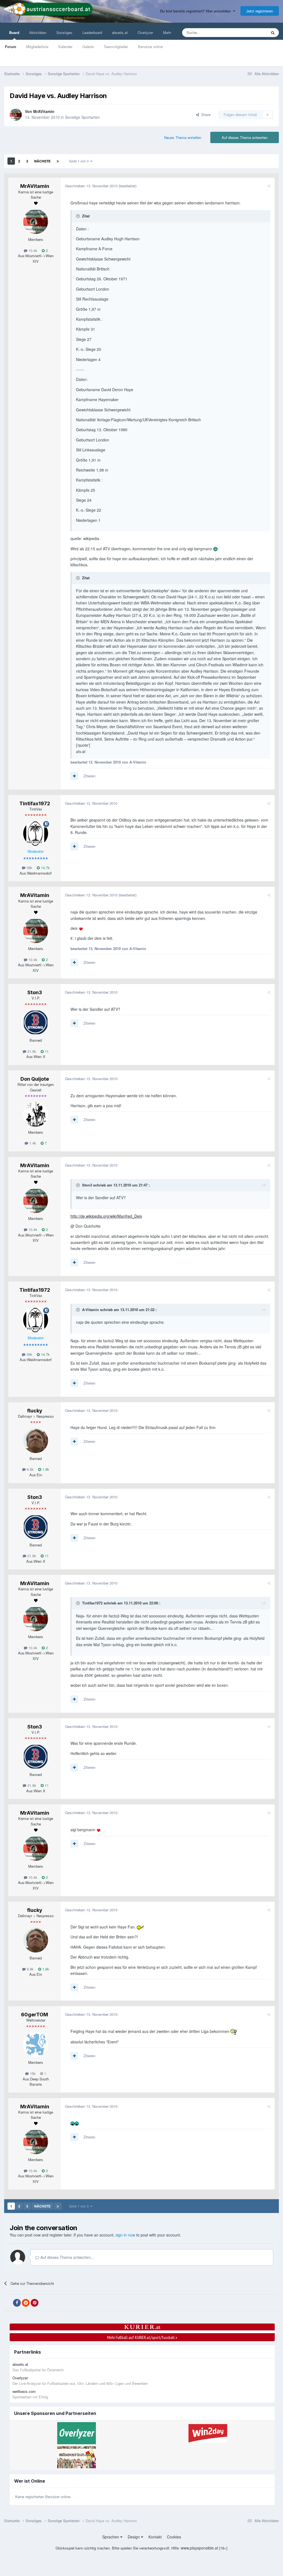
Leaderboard (92, 32)
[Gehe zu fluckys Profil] (36, 1441)
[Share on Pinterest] (35, 2303)
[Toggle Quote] (78, 216)
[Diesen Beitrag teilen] (269, 186)
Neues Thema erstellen (183, 137)
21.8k (31, 1051)
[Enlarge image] (215, 549)
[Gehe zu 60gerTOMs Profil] (36, 2045)
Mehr (167, 32)
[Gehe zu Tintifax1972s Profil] (36, 833)
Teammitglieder (116, 47)
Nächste (42, 161)
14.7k (45, 868)
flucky (35, 1411)
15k (32, 2073)
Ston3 (35, 992)
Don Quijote (35, 1079)
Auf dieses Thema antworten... (67, 2257)
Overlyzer (145, 32)
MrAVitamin (44, 111)
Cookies (174, 2537)
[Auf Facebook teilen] (17, 2303)
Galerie (88, 47)
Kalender (65, 47)
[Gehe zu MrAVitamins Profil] (16, 115)
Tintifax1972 (35, 803)
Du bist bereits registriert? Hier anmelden (196, 11)
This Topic (252, 32)
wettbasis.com (24, 2391)
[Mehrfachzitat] (74, 776)
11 (46, 1051)
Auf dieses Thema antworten (245, 137)
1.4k (32, 1143)
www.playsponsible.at (199, 2548)
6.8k (30, 1469)
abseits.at (120, 32)
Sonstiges (64, 32)
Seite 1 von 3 (80, 161)
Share (205, 115)
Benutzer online (150, 47)
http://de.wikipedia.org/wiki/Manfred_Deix (106, 1216)
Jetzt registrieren (260, 11)
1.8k (45, 1469)
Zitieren (89, 776)
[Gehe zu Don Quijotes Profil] (36, 1114)
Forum (11, 47)
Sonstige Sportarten (82, 117)
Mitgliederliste (37, 47)
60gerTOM (35, 2015)
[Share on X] (8, 2303)
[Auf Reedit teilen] (26, 2303)
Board (14, 32)
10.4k (32, 250)
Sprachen (111, 2537)
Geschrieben (91, 186)
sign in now (125, 2235)
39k (29, 868)
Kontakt (155, 2537)
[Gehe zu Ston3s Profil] (36, 1022)
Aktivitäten (38, 32)
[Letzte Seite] (58, 161)
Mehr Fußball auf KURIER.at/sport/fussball (142, 2337)
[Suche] (273, 33)
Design (134, 2537)
